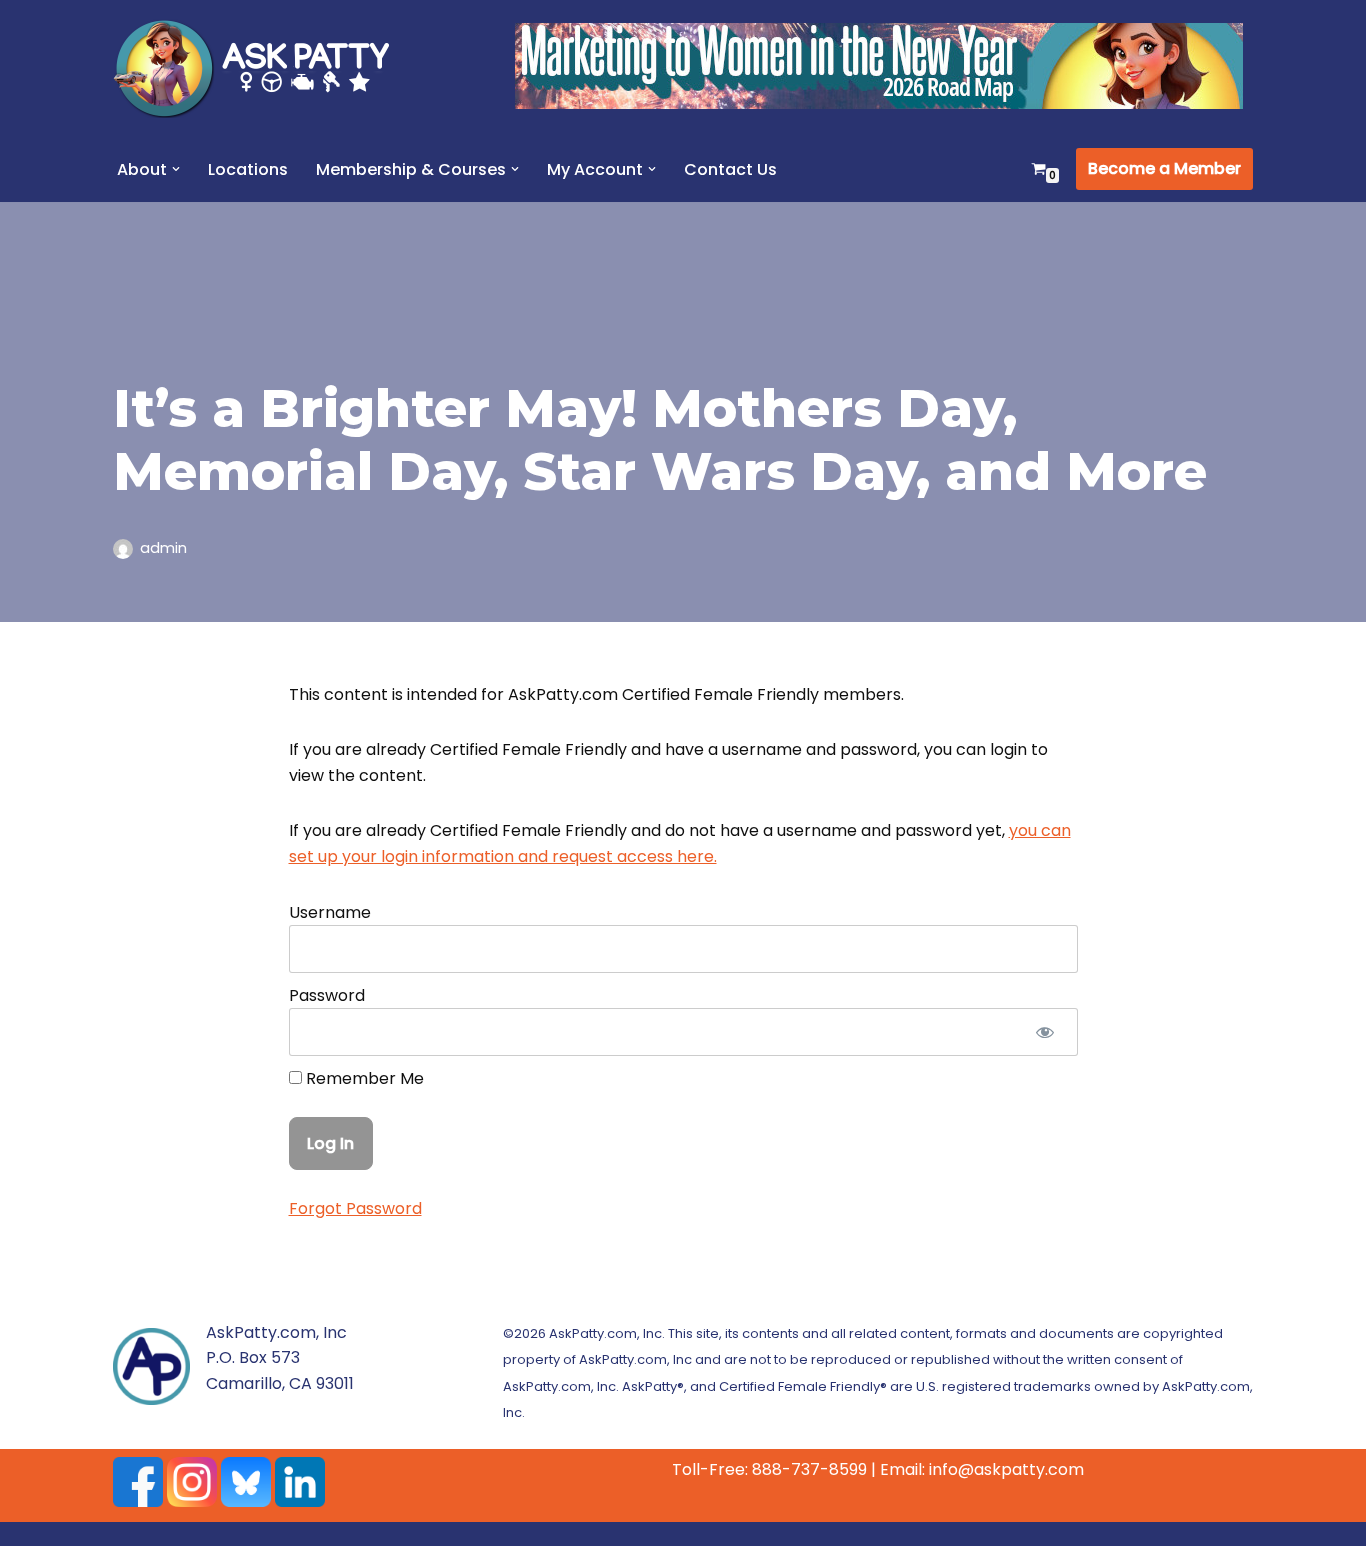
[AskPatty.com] (263, 68)
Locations (248, 169)
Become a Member (1164, 168)
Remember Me (363, 1078)
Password (327, 995)
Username (330, 912)
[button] (176, 169)
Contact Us (730, 169)
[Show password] (1045, 1032)
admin (163, 548)
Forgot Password (355, 1208)
